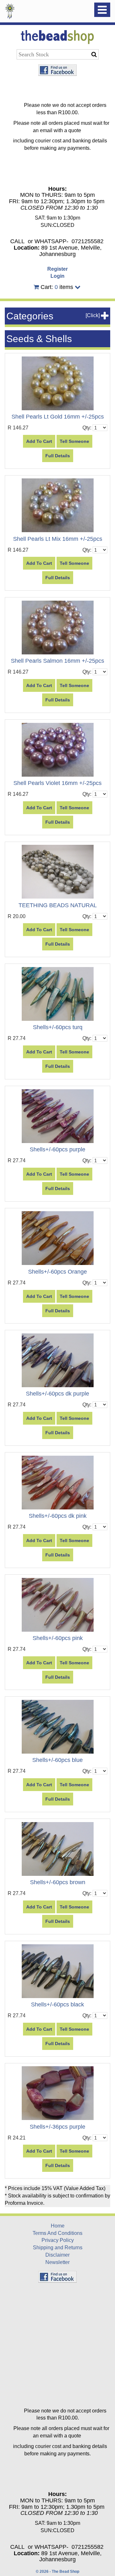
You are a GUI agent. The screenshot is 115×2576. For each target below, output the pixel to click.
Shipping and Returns (58, 2248)
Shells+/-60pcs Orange (57, 1272)
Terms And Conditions (57, 2233)
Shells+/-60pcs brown (58, 1882)
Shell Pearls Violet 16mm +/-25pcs (57, 783)
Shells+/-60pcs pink (58, 1638)
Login (57, 276)
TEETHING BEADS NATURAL (58, 905)
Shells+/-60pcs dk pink (58, 1516)
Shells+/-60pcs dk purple (57, 1394)
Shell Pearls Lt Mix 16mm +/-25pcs (58, 539)
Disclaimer (57, 2255)
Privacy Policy (58, 2240)
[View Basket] (36, 287)
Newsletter (57, 2262)
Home (58, 2226)
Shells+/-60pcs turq (58, 1027)
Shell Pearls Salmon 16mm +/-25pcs (57, 661)
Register (57, 269)
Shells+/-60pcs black (57, 2004)
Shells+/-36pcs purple (57, 2127)
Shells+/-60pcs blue (57, 1760)
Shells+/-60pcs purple (57, 1149)
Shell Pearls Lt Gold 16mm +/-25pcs (58, 417)
